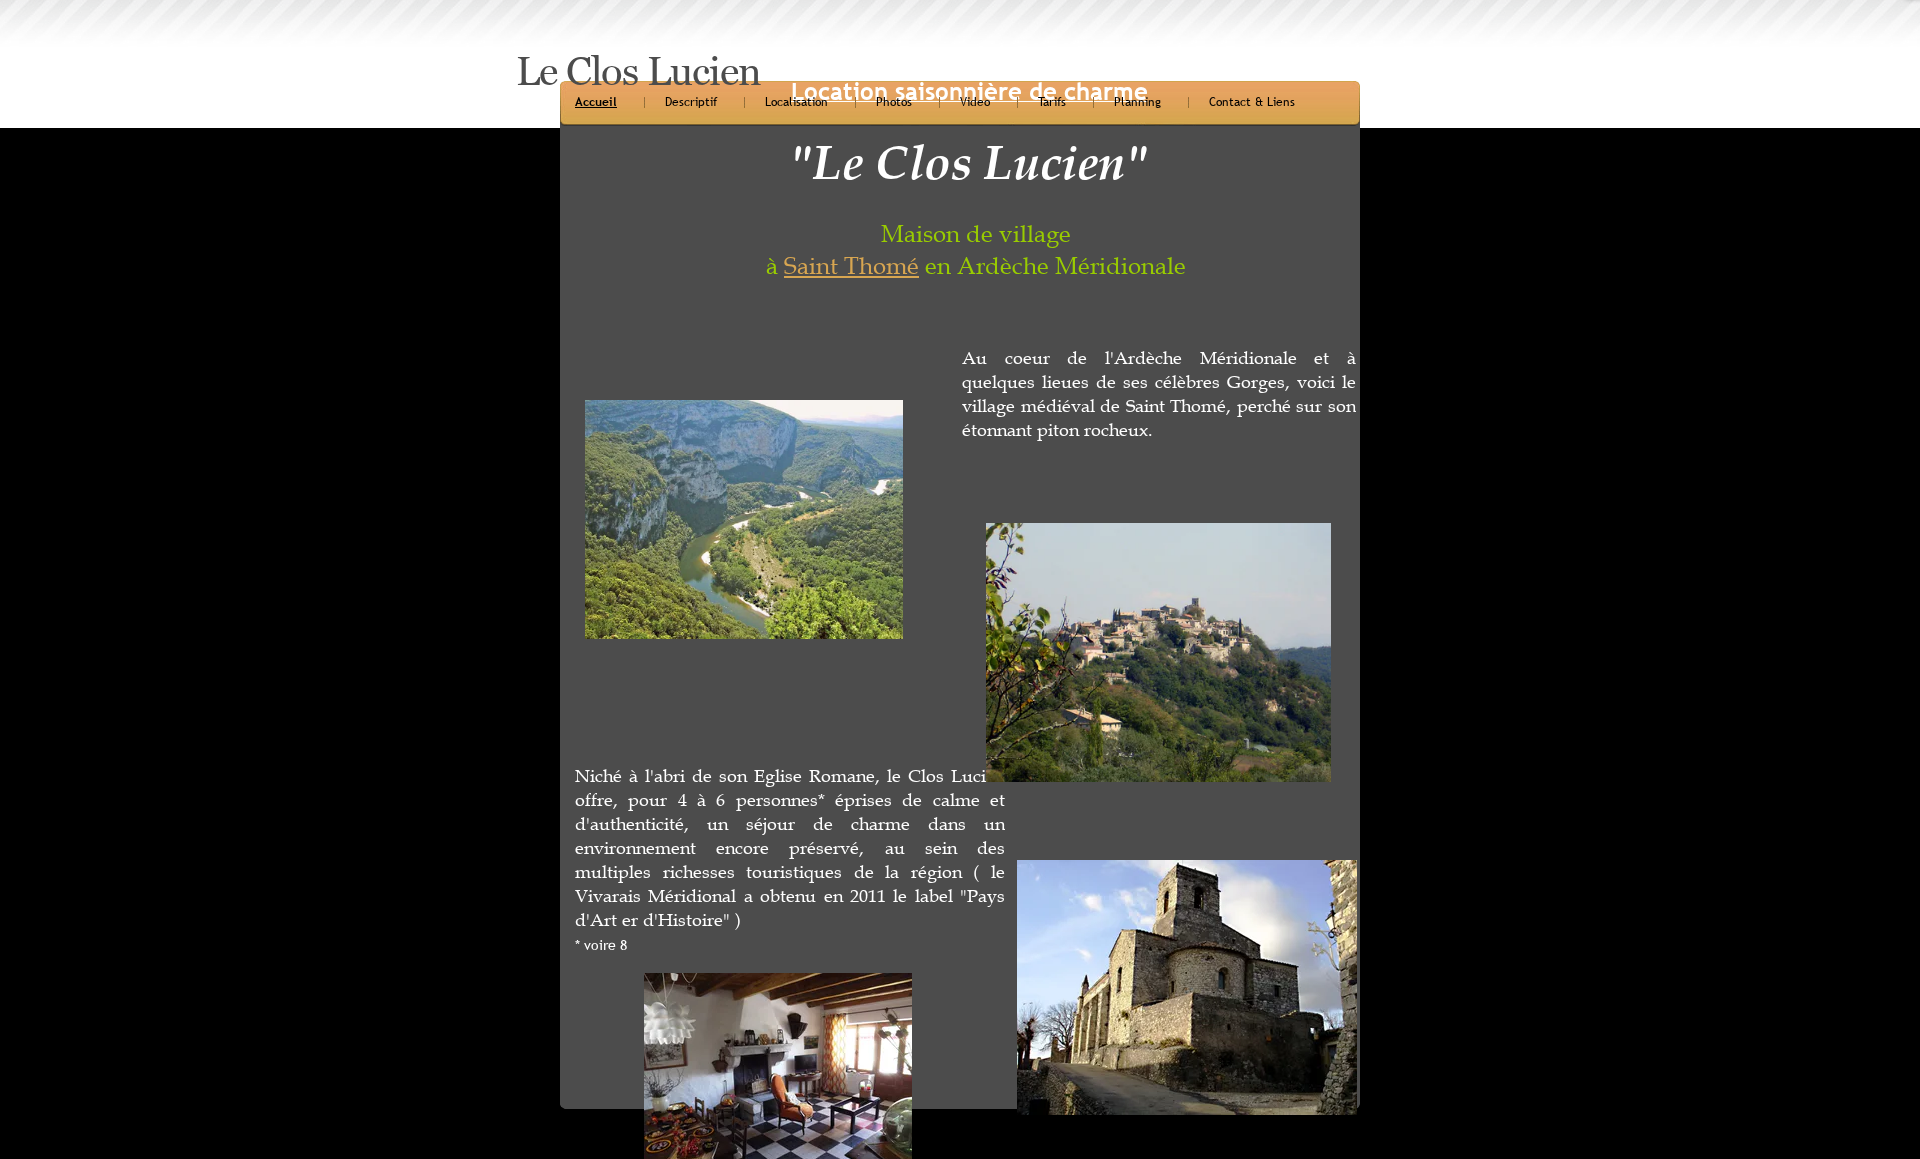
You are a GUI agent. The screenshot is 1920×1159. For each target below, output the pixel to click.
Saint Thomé (851, 266)
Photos (894, 102)
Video (975, 102)
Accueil (596, 102)
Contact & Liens (1252, 102)
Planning (1137, 102)
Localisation (796, 102)
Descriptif (691, 102)
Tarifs (1052, 102)
